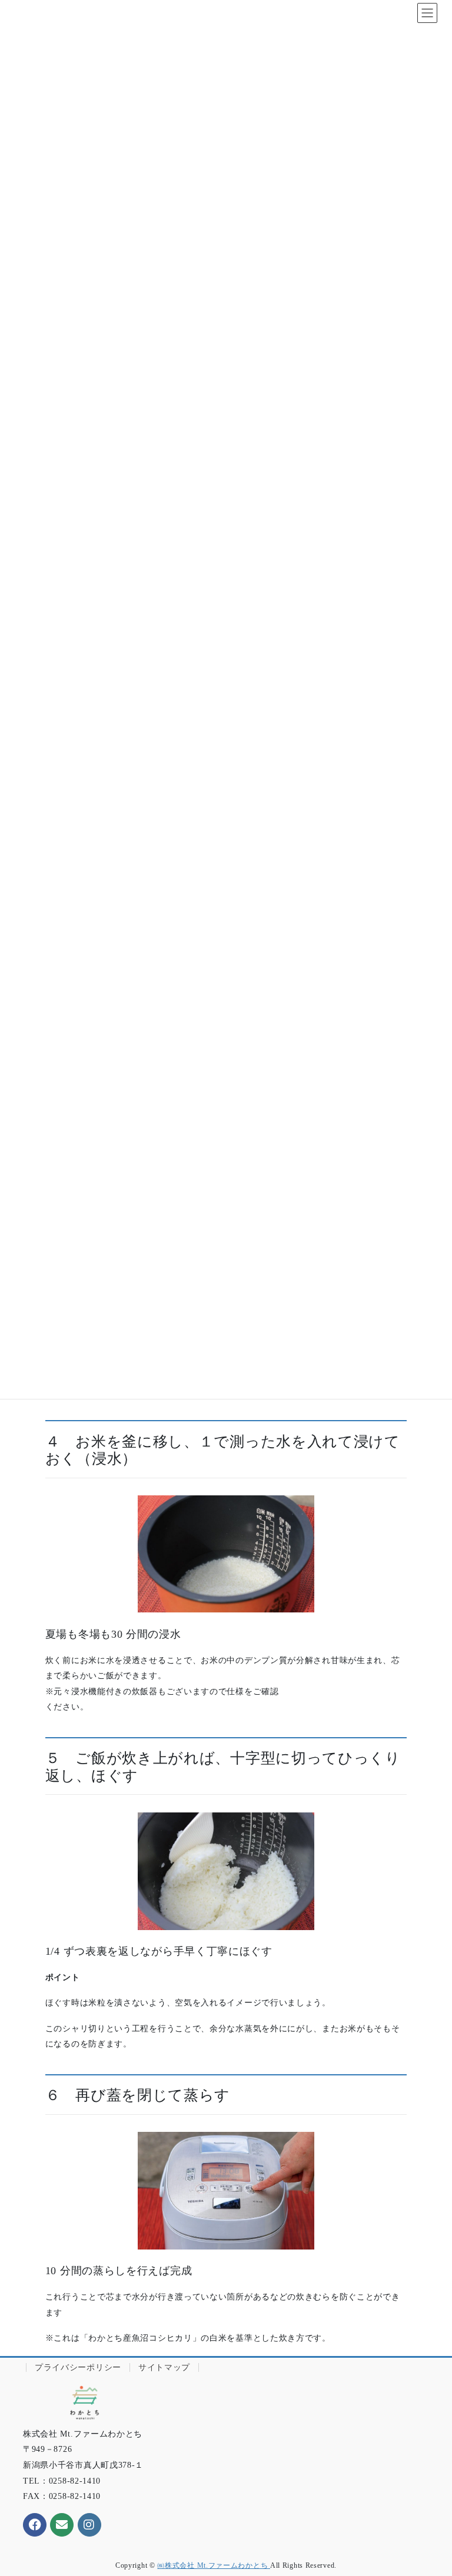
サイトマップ (164, 2367)
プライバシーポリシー (78, 2367)
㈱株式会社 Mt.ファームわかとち (214, 2565)
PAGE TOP (431, 2488)
